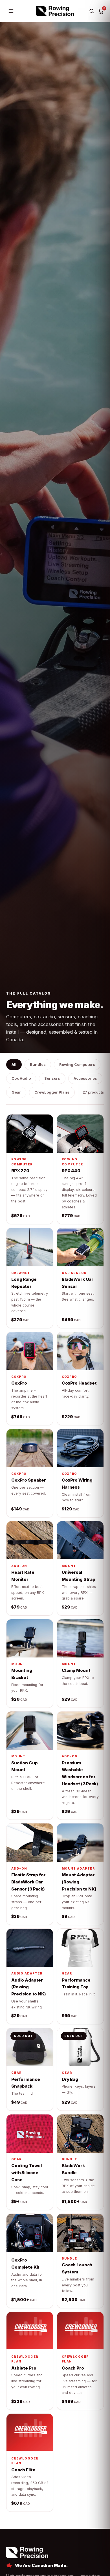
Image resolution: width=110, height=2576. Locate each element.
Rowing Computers (77, 1064)
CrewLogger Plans (52, 1092)
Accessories (85, 1078)
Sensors (52, 1078)
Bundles (38, 1064)
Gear (16, 1092)
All (14, 1064)
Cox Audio (21, 1078)
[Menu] (11, 11)
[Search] (92, 11)
